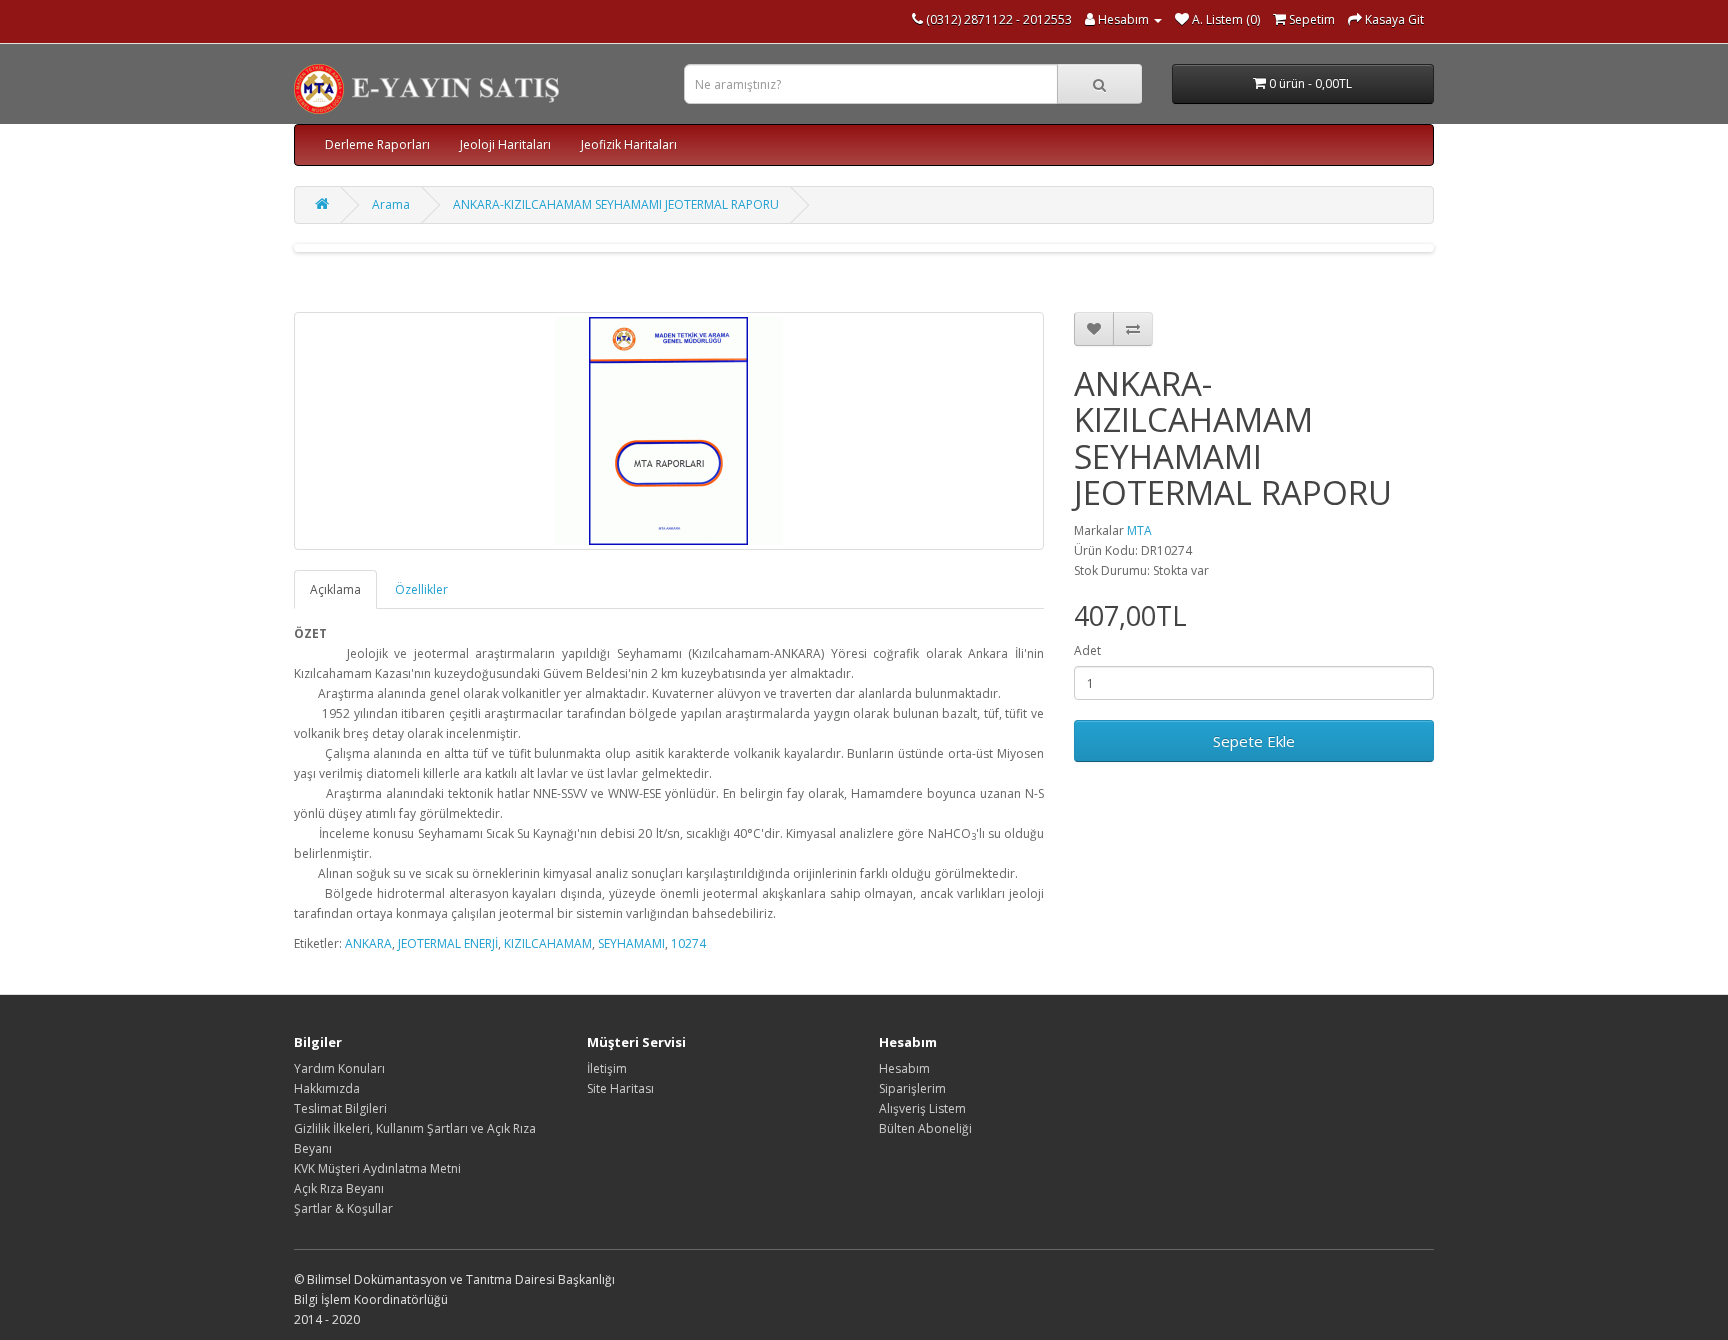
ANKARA (368, 943)
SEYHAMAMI (631, 943)
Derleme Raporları (377, 144)
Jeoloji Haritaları (505, 144)
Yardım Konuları (339, 1068)
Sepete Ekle (1254, 741)
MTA (1139, 530)
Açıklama (335, 589)
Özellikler (421, 589)
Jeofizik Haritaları (629, 144)
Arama (391, 204)
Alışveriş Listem (922, 1108)
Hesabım (904, 1068)
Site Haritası (620, 1088)
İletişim (607, 1068)
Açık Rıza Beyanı (339, 1188)
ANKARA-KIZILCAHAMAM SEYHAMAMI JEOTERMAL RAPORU (616, 204)
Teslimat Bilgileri (340, 1108)
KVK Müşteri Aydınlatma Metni (377, 1168)
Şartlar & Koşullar (343, 1208)
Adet (1087, 650)
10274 (688, 943)
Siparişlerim (912, 1088)
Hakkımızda (327, 1088)
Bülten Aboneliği (925, 1128)
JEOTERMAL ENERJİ (448, 943)
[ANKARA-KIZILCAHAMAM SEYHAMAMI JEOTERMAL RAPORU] (669, 431)
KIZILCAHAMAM (548, 943)
